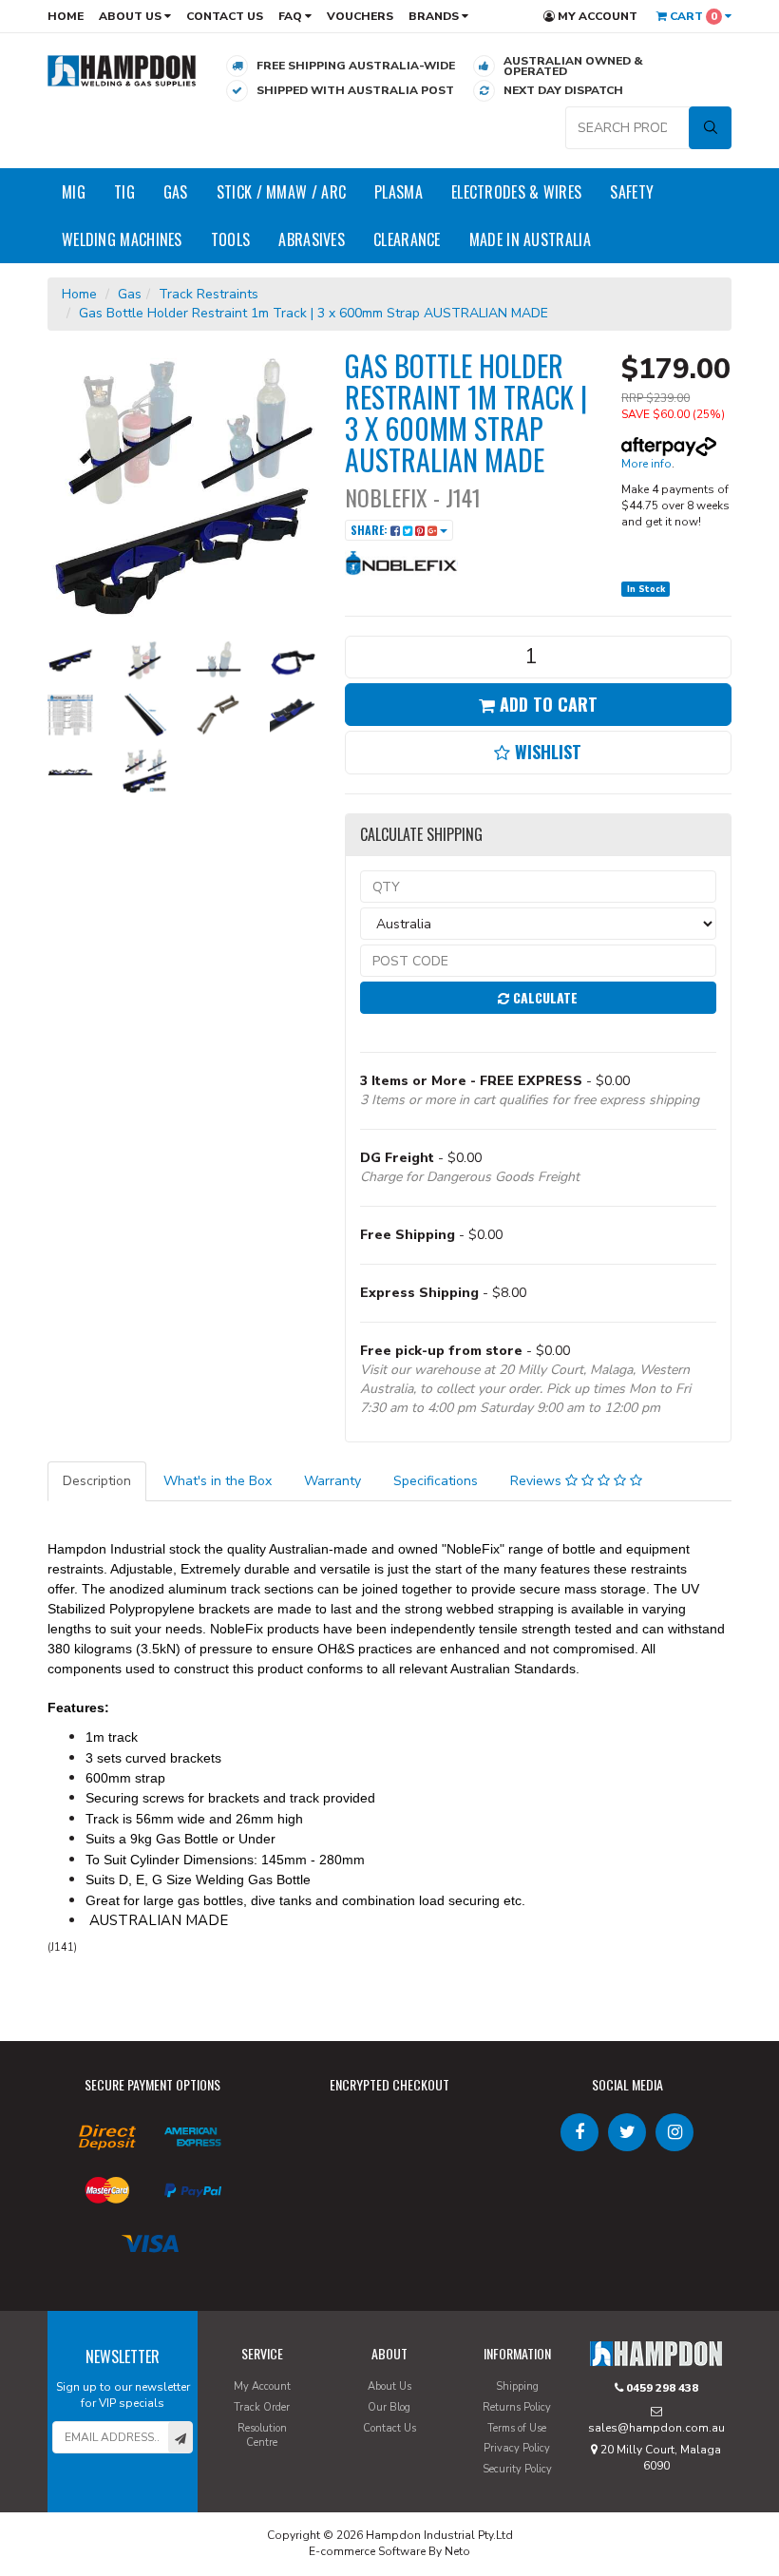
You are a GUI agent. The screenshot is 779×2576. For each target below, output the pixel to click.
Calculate (543, 997)
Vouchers (360, 16)
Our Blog (389, 2407)
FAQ (292, 16)
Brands (435, 16)
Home (66, 16)
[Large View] (70, 660)
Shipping (517, 2386)
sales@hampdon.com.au (656, 2428)
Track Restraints (209, 294)
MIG (74, 192)
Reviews (538, 1481)
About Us (132, 16)
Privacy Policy (517, 2448)
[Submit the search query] (710, 128)
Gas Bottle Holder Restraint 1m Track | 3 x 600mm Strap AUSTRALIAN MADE (313, 313)
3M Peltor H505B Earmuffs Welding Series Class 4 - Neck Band (152, 2498)
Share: (370, 530)
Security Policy (517, 2469)
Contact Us (225, 16)
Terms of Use (517, 2428)
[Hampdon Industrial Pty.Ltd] (122, 70)
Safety (632, 192)
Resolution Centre (262, 2436)
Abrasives (312, 239)
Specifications (436, 1481)
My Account (596, 16)
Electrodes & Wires (516, 192)
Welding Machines (122, 239)
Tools (231, 239)
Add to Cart (546, 704)
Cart (692, 16)
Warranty (332, 1481)
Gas (176, 192)
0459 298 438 (661, 2388)
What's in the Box (218, 1481)
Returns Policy (517, 2407)
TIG (124, 192)
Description (97, 1481)
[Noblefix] (402, 562)
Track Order (262, 2407)
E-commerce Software (367, 2551)
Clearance (407, 239)
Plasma (399, 192)
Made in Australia (530, 239)
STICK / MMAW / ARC (281, 192)
